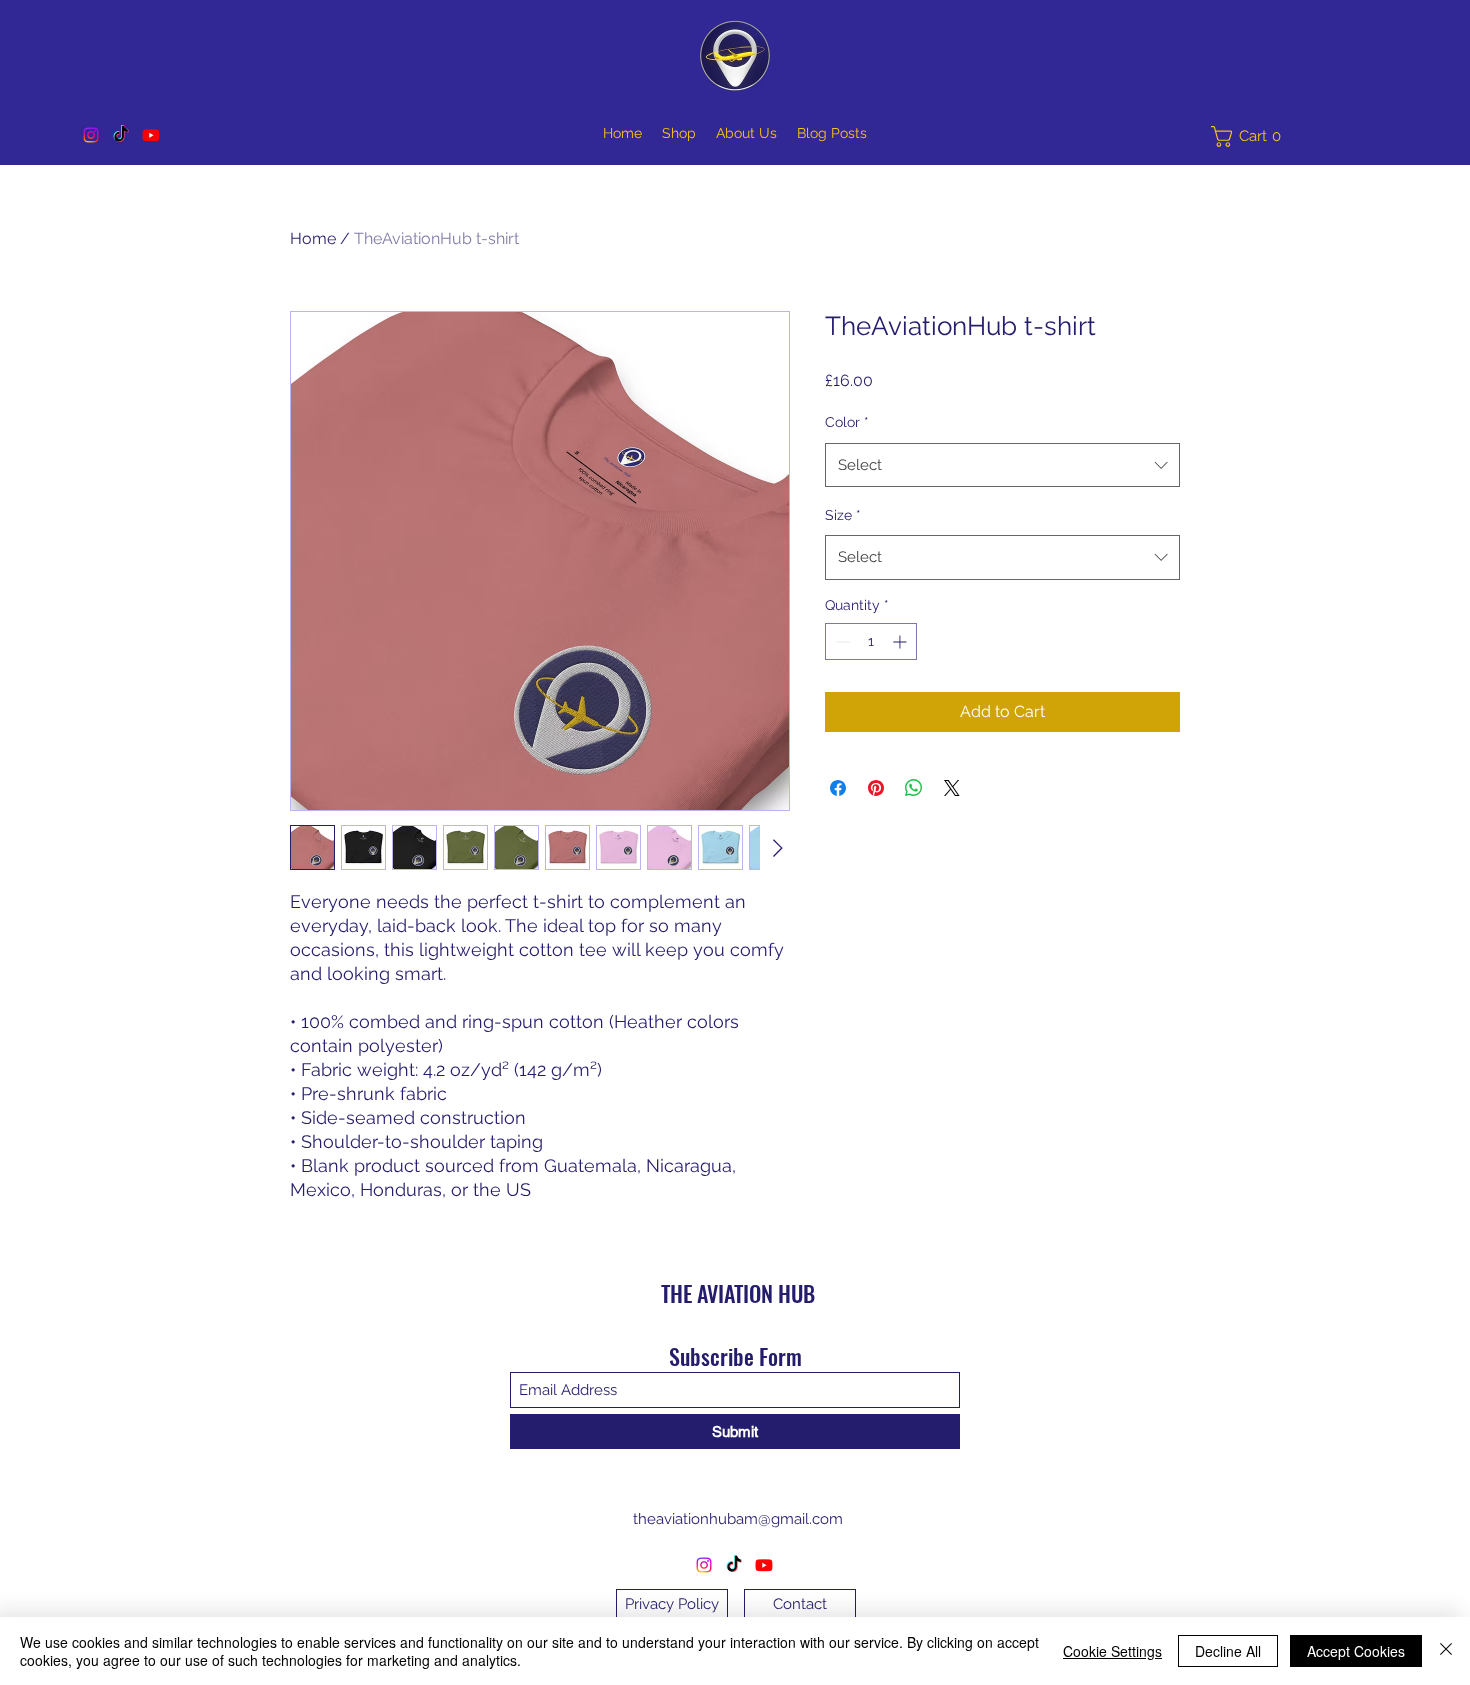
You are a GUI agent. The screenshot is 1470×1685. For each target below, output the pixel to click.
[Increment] (901, 641)
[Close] (1446, 1651)
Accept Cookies (1356, 1651)
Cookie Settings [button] (1112, 1651)
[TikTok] (121, 135)
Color (847, 422)
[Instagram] (91, 135)
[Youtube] (151, 135)
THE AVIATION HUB (738, 1293)
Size (843, 515)
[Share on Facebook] (838, 788)
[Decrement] (840, 641)
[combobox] (1002, 465)
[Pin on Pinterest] (876, 788)
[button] (1251, 136)
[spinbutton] (871, 641)
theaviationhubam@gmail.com (738, 1519)
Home (313, 238)
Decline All (1228, 1651)
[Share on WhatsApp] (914, 788)
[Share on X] (952, 788)
